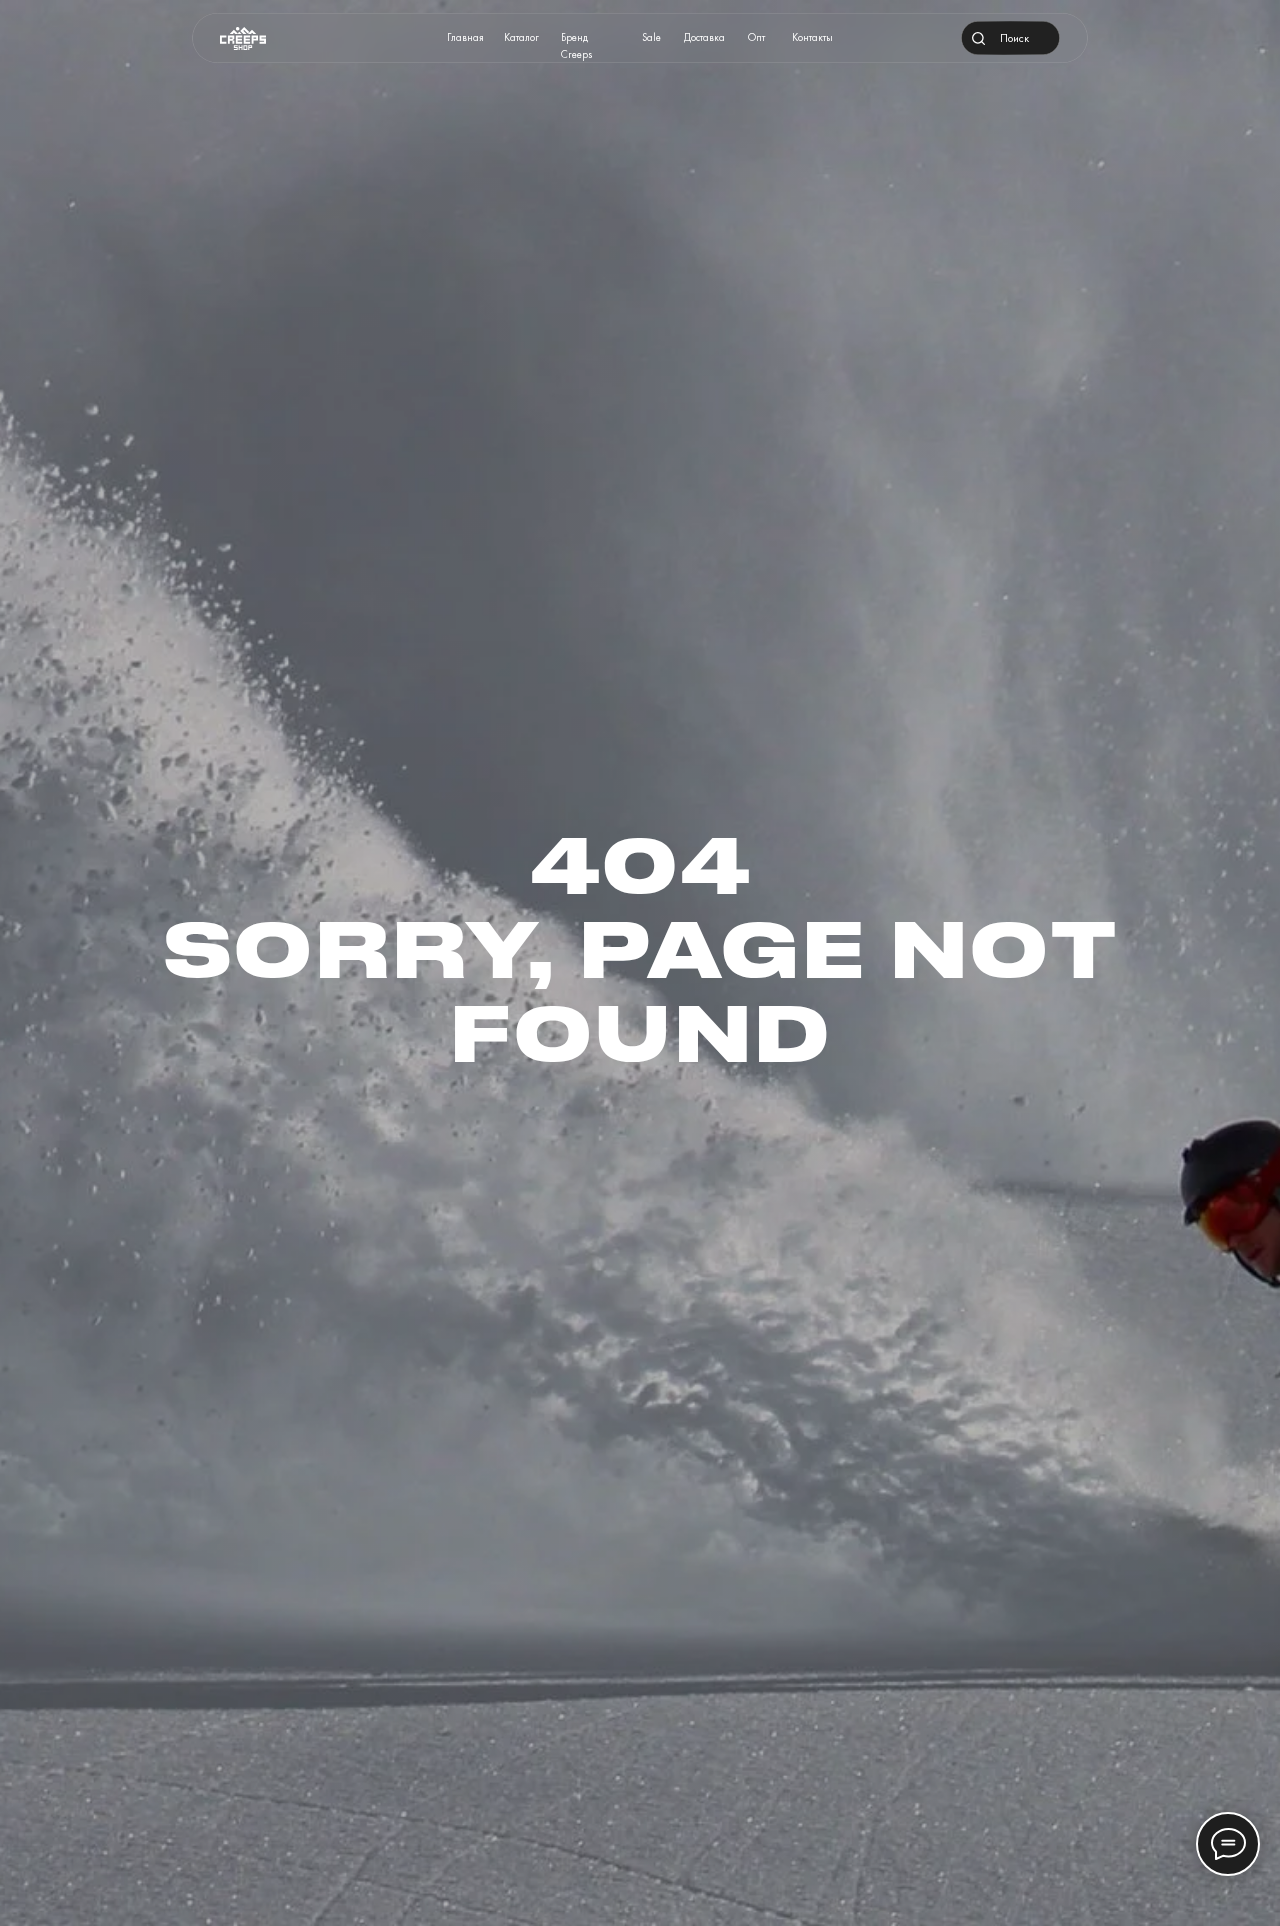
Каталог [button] (521, 37)
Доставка (704, 37)
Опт (756, 37)
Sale (651, 37)
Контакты (812, 37)
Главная (465, 37)
